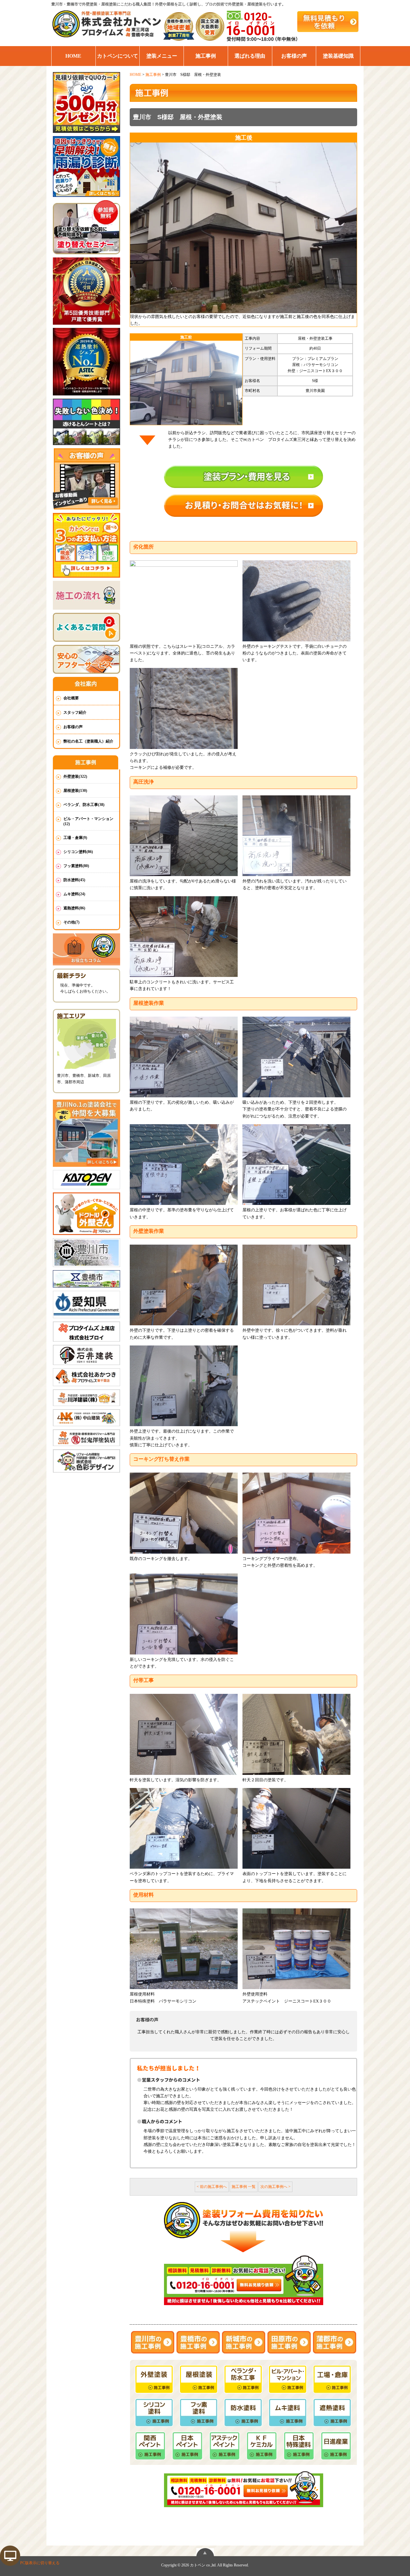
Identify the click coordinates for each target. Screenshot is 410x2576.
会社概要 (71, 698)
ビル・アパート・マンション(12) (88, 821)
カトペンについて (118, 56)
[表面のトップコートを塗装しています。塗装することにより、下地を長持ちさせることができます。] (296, 1828)
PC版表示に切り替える (40, 2563)
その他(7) (71, 922)
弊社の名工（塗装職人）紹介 (88, 741)
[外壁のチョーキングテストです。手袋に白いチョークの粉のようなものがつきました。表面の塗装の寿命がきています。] (296, 601)
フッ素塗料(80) (76, 866)
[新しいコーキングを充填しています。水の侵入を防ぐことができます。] (184, 1614)
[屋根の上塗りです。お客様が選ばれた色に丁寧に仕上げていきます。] (296, 1165)
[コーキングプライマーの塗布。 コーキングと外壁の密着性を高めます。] (296, 1513)
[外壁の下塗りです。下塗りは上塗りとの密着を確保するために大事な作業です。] (184, 1285)
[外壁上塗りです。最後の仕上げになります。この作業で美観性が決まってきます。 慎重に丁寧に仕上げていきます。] (184, 1386)
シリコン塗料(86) (78, 852)
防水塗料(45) (74, 880)
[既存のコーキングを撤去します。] (184, 1513)
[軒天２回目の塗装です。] (296, 1734)
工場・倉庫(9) (75, 838)
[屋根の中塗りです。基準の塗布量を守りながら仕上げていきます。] (184, 1165)
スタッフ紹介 (75, 712)
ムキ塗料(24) (74, 894)
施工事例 (206, 56)
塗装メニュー (162, 56)
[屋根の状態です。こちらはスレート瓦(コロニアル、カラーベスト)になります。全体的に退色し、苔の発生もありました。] (184, 601)
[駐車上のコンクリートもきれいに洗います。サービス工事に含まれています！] (184, 937)
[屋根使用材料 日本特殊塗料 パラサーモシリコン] (184, 1949)
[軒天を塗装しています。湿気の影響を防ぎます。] (184, 1734)
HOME (73, 56)
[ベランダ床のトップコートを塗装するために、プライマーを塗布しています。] (184, 1828)
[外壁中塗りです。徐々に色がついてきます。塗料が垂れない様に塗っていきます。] (296, 1285)
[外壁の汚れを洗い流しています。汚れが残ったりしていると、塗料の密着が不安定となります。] (296, 836)
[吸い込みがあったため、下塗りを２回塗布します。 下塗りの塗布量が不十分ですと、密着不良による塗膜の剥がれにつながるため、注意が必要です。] (296, 1057)
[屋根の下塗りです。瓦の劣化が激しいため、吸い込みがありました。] (184, 1057)
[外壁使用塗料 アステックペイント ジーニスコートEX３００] (296, 1949)
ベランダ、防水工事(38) (84, 805)
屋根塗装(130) (75, 791)
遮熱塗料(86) (74, 908)
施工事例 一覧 (244, 2187)
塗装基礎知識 (338, 56)
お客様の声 (294, 56)
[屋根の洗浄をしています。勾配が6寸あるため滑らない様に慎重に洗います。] (184, 836)
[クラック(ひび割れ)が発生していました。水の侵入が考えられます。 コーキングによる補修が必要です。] (184, 708)
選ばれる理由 (250, 56)
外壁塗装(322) (75, 776)
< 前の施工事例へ (212, 2187)
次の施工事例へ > (275, 2187)
